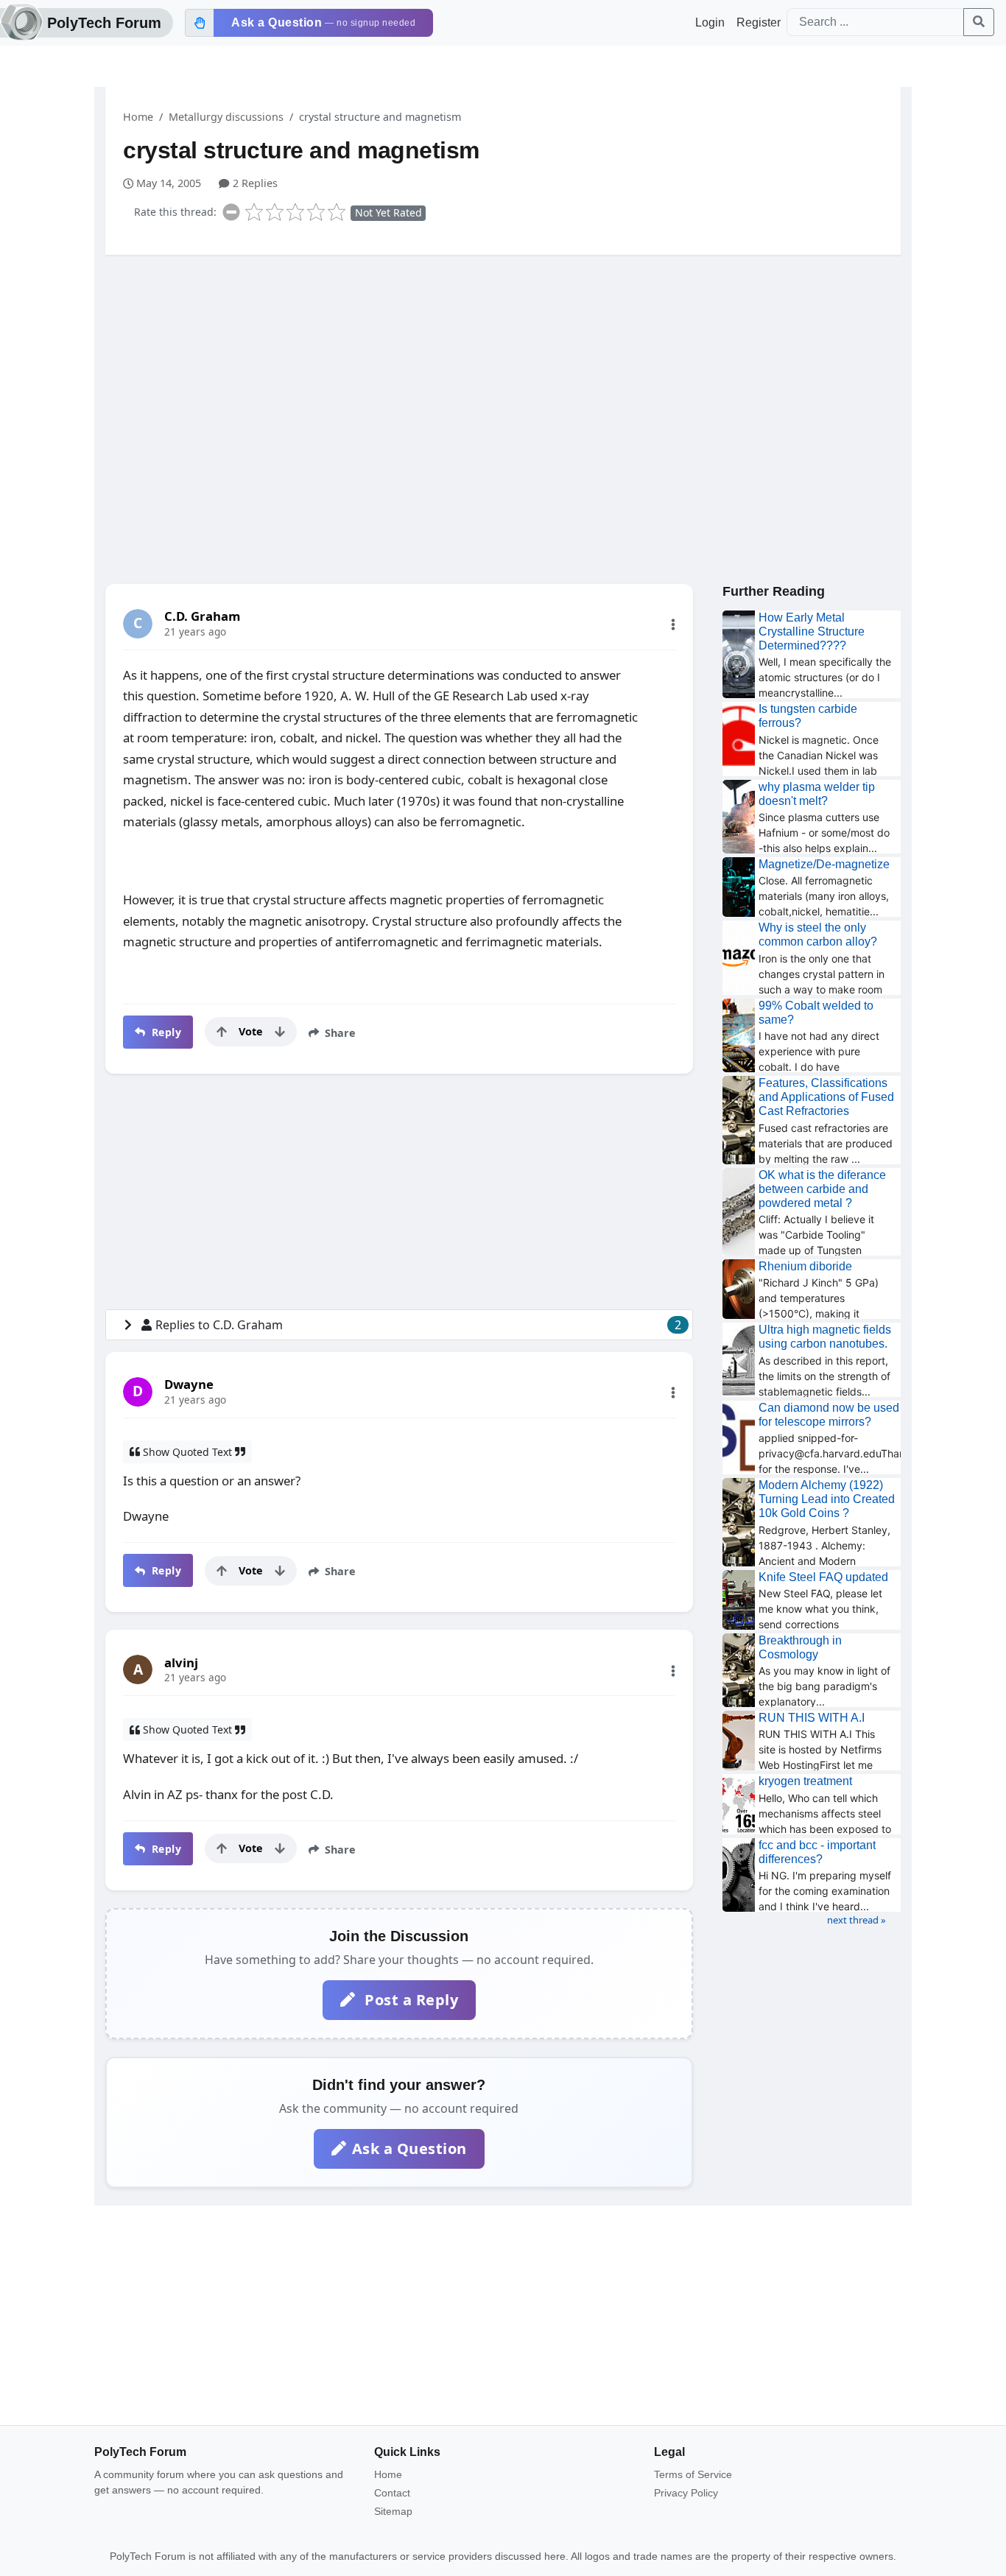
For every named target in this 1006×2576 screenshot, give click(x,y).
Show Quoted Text (187, 1452)
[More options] (673, 624)
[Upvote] (222, 1032)
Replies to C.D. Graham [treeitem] (418, 1325)
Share (339, 1033)
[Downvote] (280, 1032)
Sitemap (393, 2511)
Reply (165, 1032)
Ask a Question (409, 2149)
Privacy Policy (686, 2493)
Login (710, 22)
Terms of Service (693, 2474)
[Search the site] (979, 22)
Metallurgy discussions (226, 117)
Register (759, 22)
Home (138, 117)
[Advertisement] (503, 381)
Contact (392, 2493)
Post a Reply (410, 2000)
